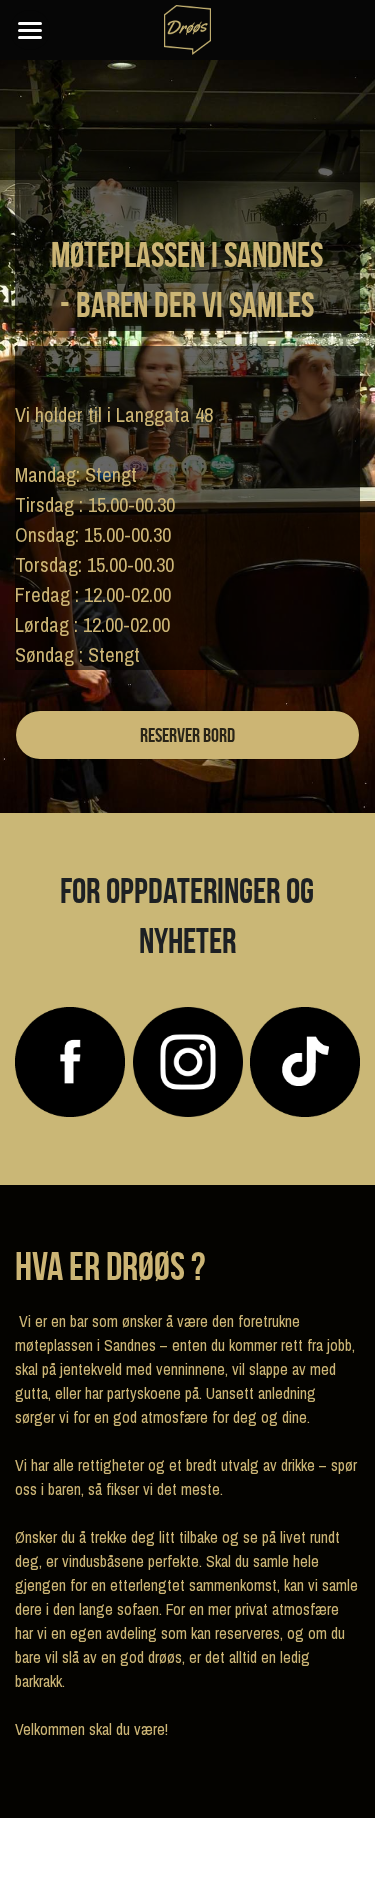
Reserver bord (187, 735)
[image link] (70, 1060)
